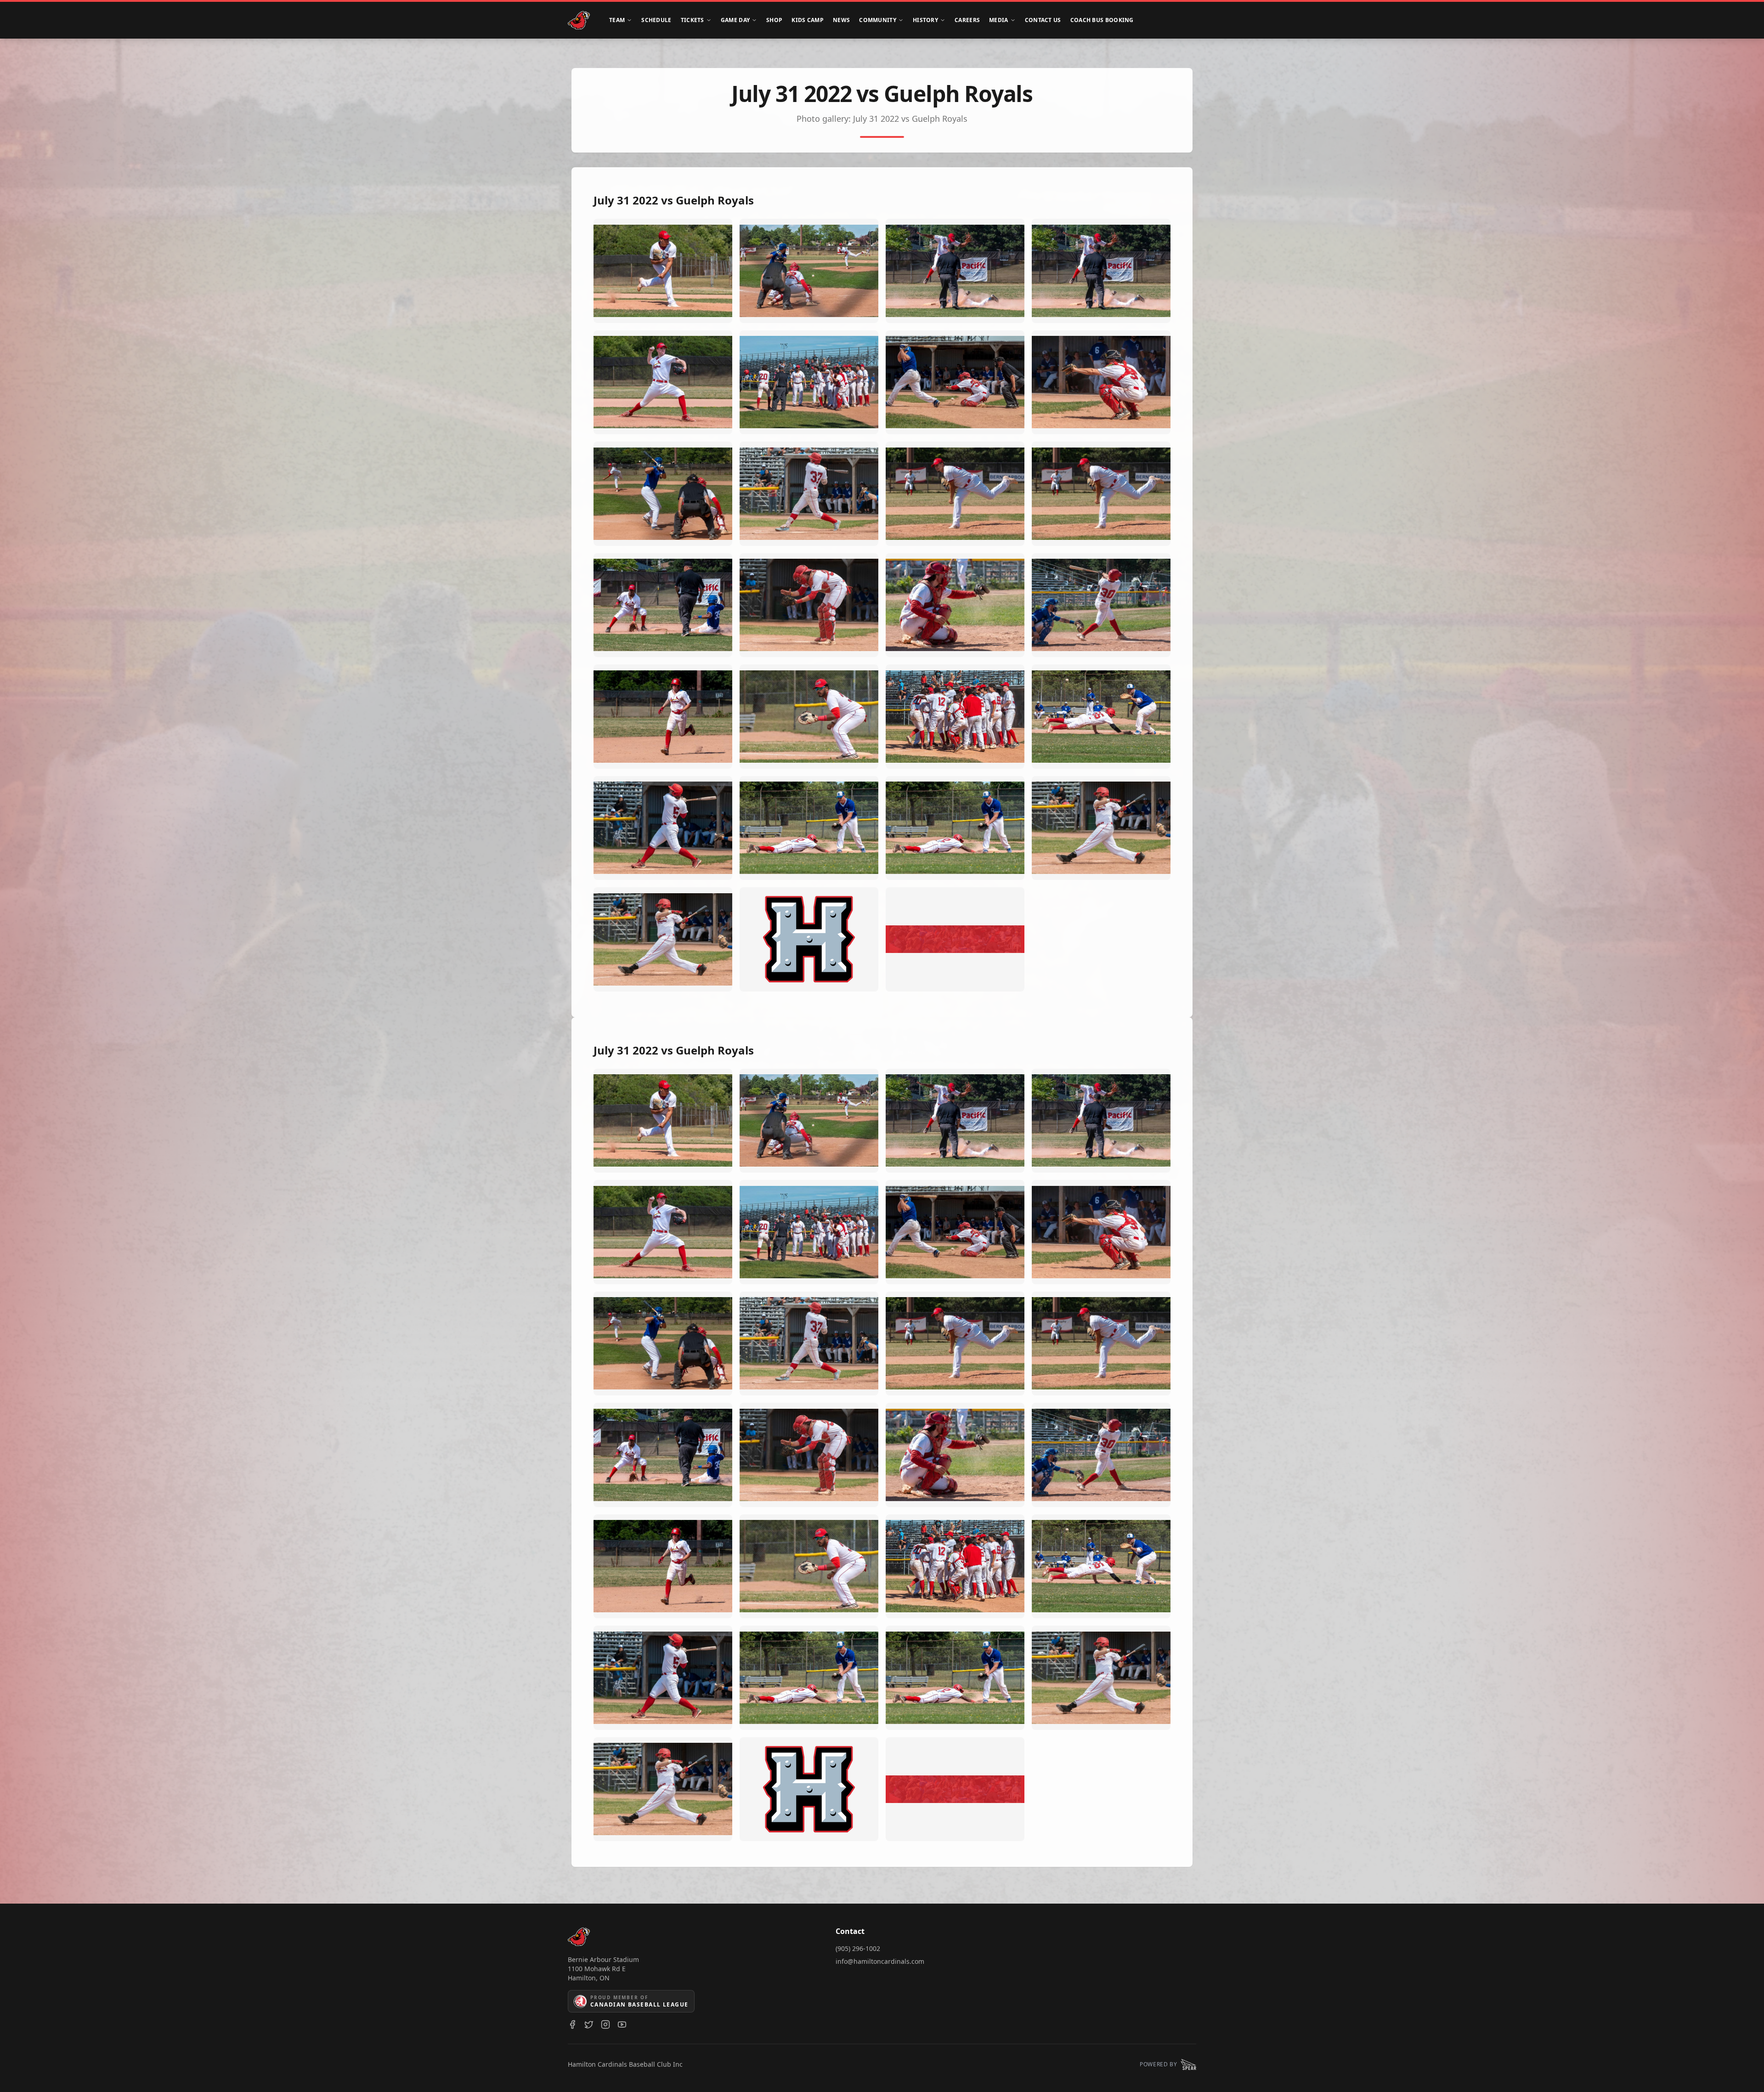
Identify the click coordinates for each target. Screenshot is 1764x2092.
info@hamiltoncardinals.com (880, 1961)
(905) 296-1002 (858, 1948)
